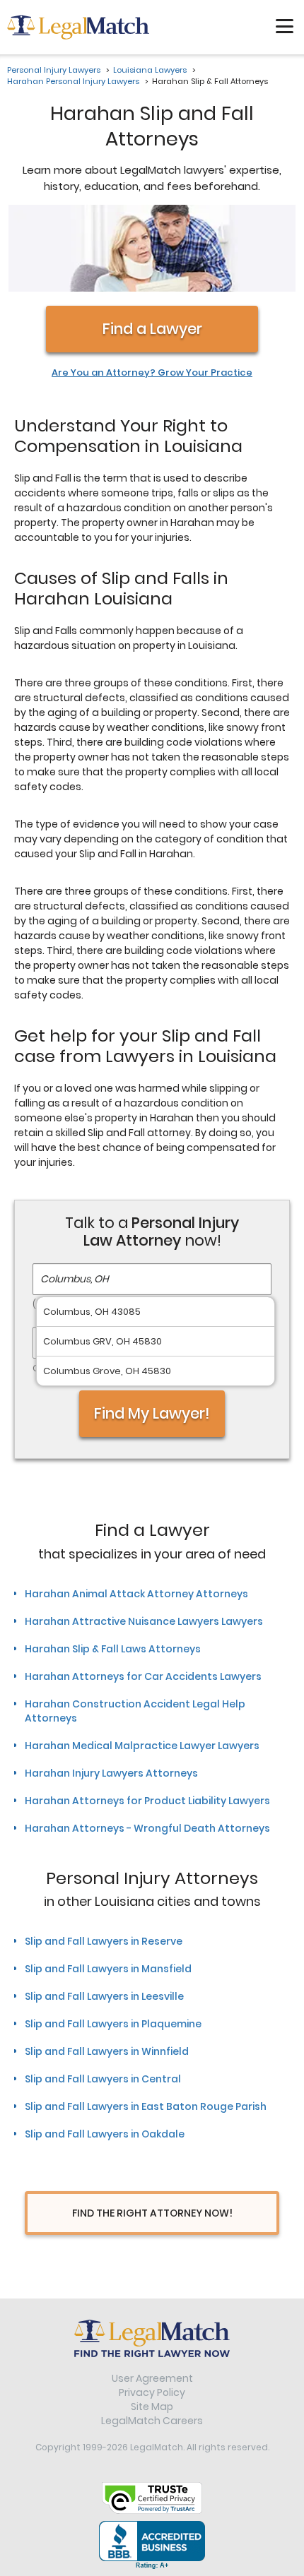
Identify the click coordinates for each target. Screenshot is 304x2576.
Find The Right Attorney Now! (152, 2213)
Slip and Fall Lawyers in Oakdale (105, 2134)
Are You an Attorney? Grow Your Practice (152, 373)
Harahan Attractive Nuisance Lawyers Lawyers (144, 1621)
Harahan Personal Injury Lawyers (73, 81)
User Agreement (152, 2378)
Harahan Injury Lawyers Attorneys (111, 1773)
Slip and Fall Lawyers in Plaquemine (113, 2024)
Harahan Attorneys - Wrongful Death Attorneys (147, 1828)
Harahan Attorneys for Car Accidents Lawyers (143, 1676)
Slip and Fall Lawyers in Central (103, 2079)
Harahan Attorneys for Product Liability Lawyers (147, 1801)
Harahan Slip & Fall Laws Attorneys (113, 1649)
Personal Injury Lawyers (54, 70)
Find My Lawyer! (152, 1413)
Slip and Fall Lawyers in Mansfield (108, 1969)
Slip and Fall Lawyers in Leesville (104, 1996)
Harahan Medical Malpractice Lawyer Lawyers (142, 1746)
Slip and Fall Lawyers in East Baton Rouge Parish (146, 2106)
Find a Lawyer (152, 329)
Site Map (152, 2407)
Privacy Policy (152, 2392)
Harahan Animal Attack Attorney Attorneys (136, 1594)
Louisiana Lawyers (150, 70)
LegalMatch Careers (152, 2421)
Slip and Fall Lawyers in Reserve (104, 1941)
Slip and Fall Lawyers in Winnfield (107, 2051)
